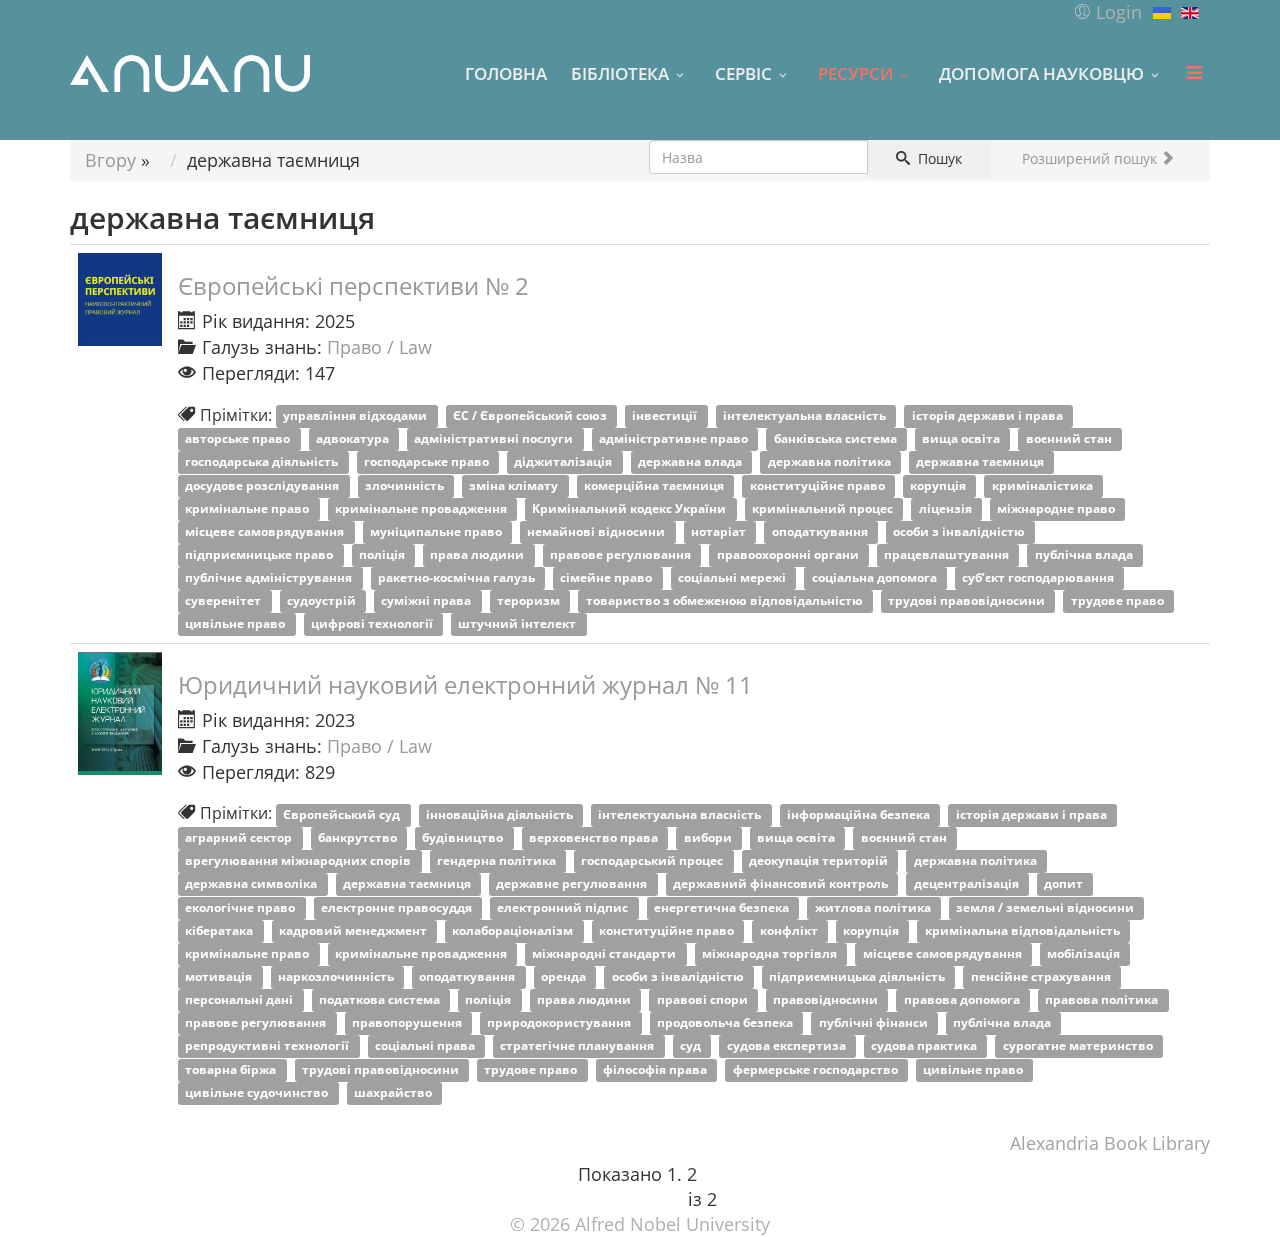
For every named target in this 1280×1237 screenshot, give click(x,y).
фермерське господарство (817, 1069)
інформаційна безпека (860, 814)
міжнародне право (1057, 508)
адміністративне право (675, 439)
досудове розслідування (263, 485)
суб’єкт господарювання (1039, 577)
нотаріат (720, 531)
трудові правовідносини (968, 601)
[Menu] (1194, 73)
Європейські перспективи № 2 (353, 285)
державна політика (831, 462)
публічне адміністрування (270, 577)
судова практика (925, 1046)
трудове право (1119, 601)
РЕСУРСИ (855, 73)
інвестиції (666, 416)
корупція (939, 485)
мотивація (220, 976)
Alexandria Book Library (1110, 1143)
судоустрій (323, 601)
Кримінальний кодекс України (630, 508)
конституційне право (819, 485)
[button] (1107, 12)
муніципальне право (437, 531)
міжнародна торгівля (771, 953)
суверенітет (224, 601)
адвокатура (354, 439)
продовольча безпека (726, 1023)
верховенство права (595, 838)
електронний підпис (564, 907)
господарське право (428, 462)
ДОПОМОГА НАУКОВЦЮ (1041, 73)
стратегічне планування (578, 1046)
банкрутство (359, 838)
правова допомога (963, 1000)
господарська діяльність (263, 462)
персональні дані (240, 1000)
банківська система (837, 439)
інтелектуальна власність (806, 416)
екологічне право (241, 907)
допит (1065, 884)
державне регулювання (573, 884)
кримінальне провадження (422, 508)
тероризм (530, 601)
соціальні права (426, 1046)
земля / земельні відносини (1046, 907)
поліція (383, 554)
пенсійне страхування (1042, 976)
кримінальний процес (824, 508)
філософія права (656, 1069)
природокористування (560, 1023)
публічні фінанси (875, 1023)
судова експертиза (788, 1046)
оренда (565, 976)
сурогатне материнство (1079, 1046)
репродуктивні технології (268, 1046)
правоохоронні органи (789, 554)
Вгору (110, 160)
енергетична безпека (723, 907)
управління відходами (356, 416)
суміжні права (427, 601)
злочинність (406, 485)
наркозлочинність (337, 976)
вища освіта (962, 439)
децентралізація (968, 884)
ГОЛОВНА (506, 73)
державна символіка (252, 884)
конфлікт (790, 930)
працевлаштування (948, 554)
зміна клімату (515, 485)
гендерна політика (498, 861)
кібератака (220, 930)
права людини (478, 554)
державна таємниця (981, 462)
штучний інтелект (518, 624)
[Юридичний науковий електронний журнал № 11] (120, 713)
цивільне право (236, 624)
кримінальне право (248, 508)
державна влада (691, 462)
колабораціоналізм (514, 930)
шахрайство (394, 1092)
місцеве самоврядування (266, 531)
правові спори (704, 1000)
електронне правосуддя (398, 907)
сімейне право (607, 577)
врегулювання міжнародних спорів (299, 861)
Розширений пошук (1091, 158)
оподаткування (821, 531)
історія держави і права (989, 416)
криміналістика (1044, 485)
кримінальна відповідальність (1024, 930)
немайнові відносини (597, 531)
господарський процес (653, 861)
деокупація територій (820, 861)
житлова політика (874, 907)
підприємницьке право (260, 554)
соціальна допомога (876, 577)
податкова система (381, 1000)
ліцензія (947, 508)
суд (692, 1046)
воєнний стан (1070, 439)
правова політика (1103, 1000)
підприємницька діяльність (858, 976)
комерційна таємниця (655, 485)
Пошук (938, 158)
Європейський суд (343, 814)
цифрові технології (373, 624)
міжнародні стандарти (605, 953)
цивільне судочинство (258, 1092)
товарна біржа (232, 1069)
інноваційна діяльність (501, 814)
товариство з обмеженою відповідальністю (726, 601)
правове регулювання (622, 554)
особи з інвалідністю (960, 531)
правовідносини (827, 1000)
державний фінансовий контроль (782, 884)
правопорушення (408, 1023)
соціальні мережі (733, 577)
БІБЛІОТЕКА (620, 73)
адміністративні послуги (495, 439)
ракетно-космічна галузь (458, 577)
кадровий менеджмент (354, 930)
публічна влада (1085, 554)
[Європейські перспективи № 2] (120, 299)
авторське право (239, 439)
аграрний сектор (240, 838)
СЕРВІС (743, 73)
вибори (709, 838)
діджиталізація (564, 462)
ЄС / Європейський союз (531, 416)
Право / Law (379, 347)
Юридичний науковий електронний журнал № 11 (465, 684)
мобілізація (1085, 953)
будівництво (464, 838)
